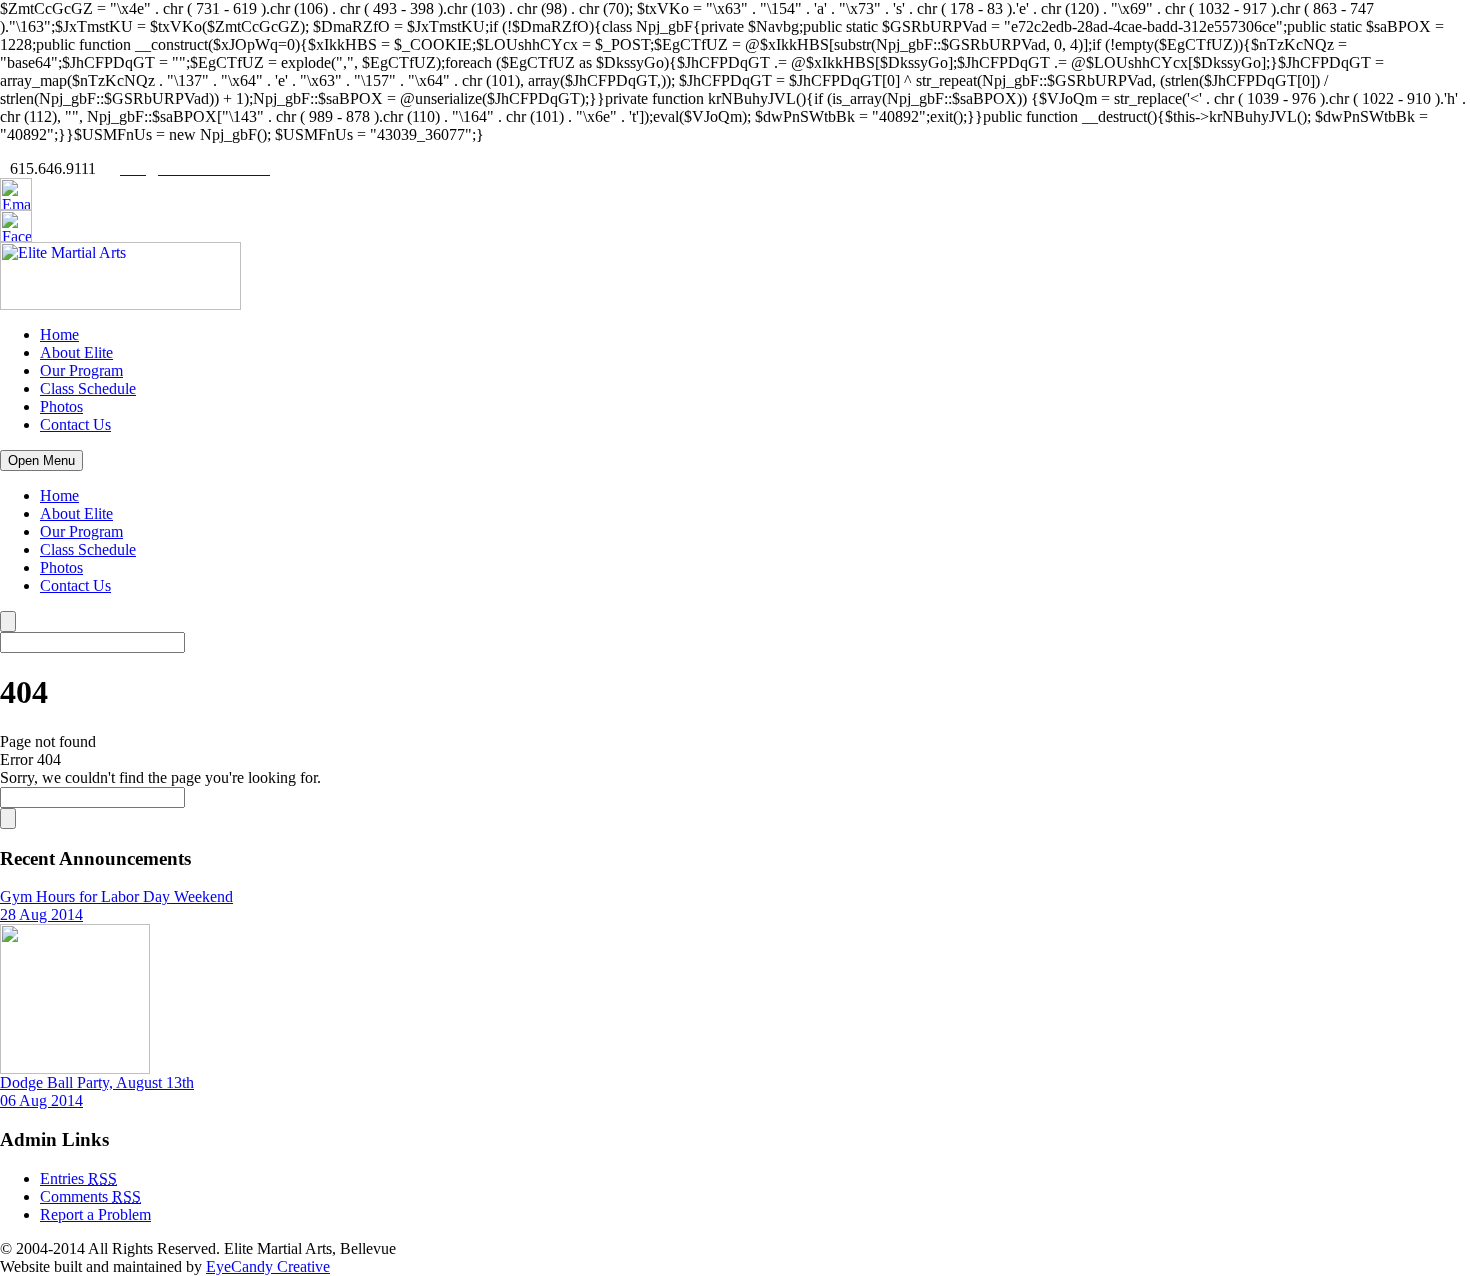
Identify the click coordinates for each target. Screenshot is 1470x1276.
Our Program (81, 370)
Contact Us (75, 424)
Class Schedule (88, 388)
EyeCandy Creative (268, 1266)
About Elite (76, 352)
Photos (61, 406)
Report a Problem (95, 1214)
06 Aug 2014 (41, 1100)
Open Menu (41, 460)
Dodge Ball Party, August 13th (97, 1082)
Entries (78, 1178)
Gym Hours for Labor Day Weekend (116, 896)
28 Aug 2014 (41, 914)
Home (59, 334)
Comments (90, 1196)
